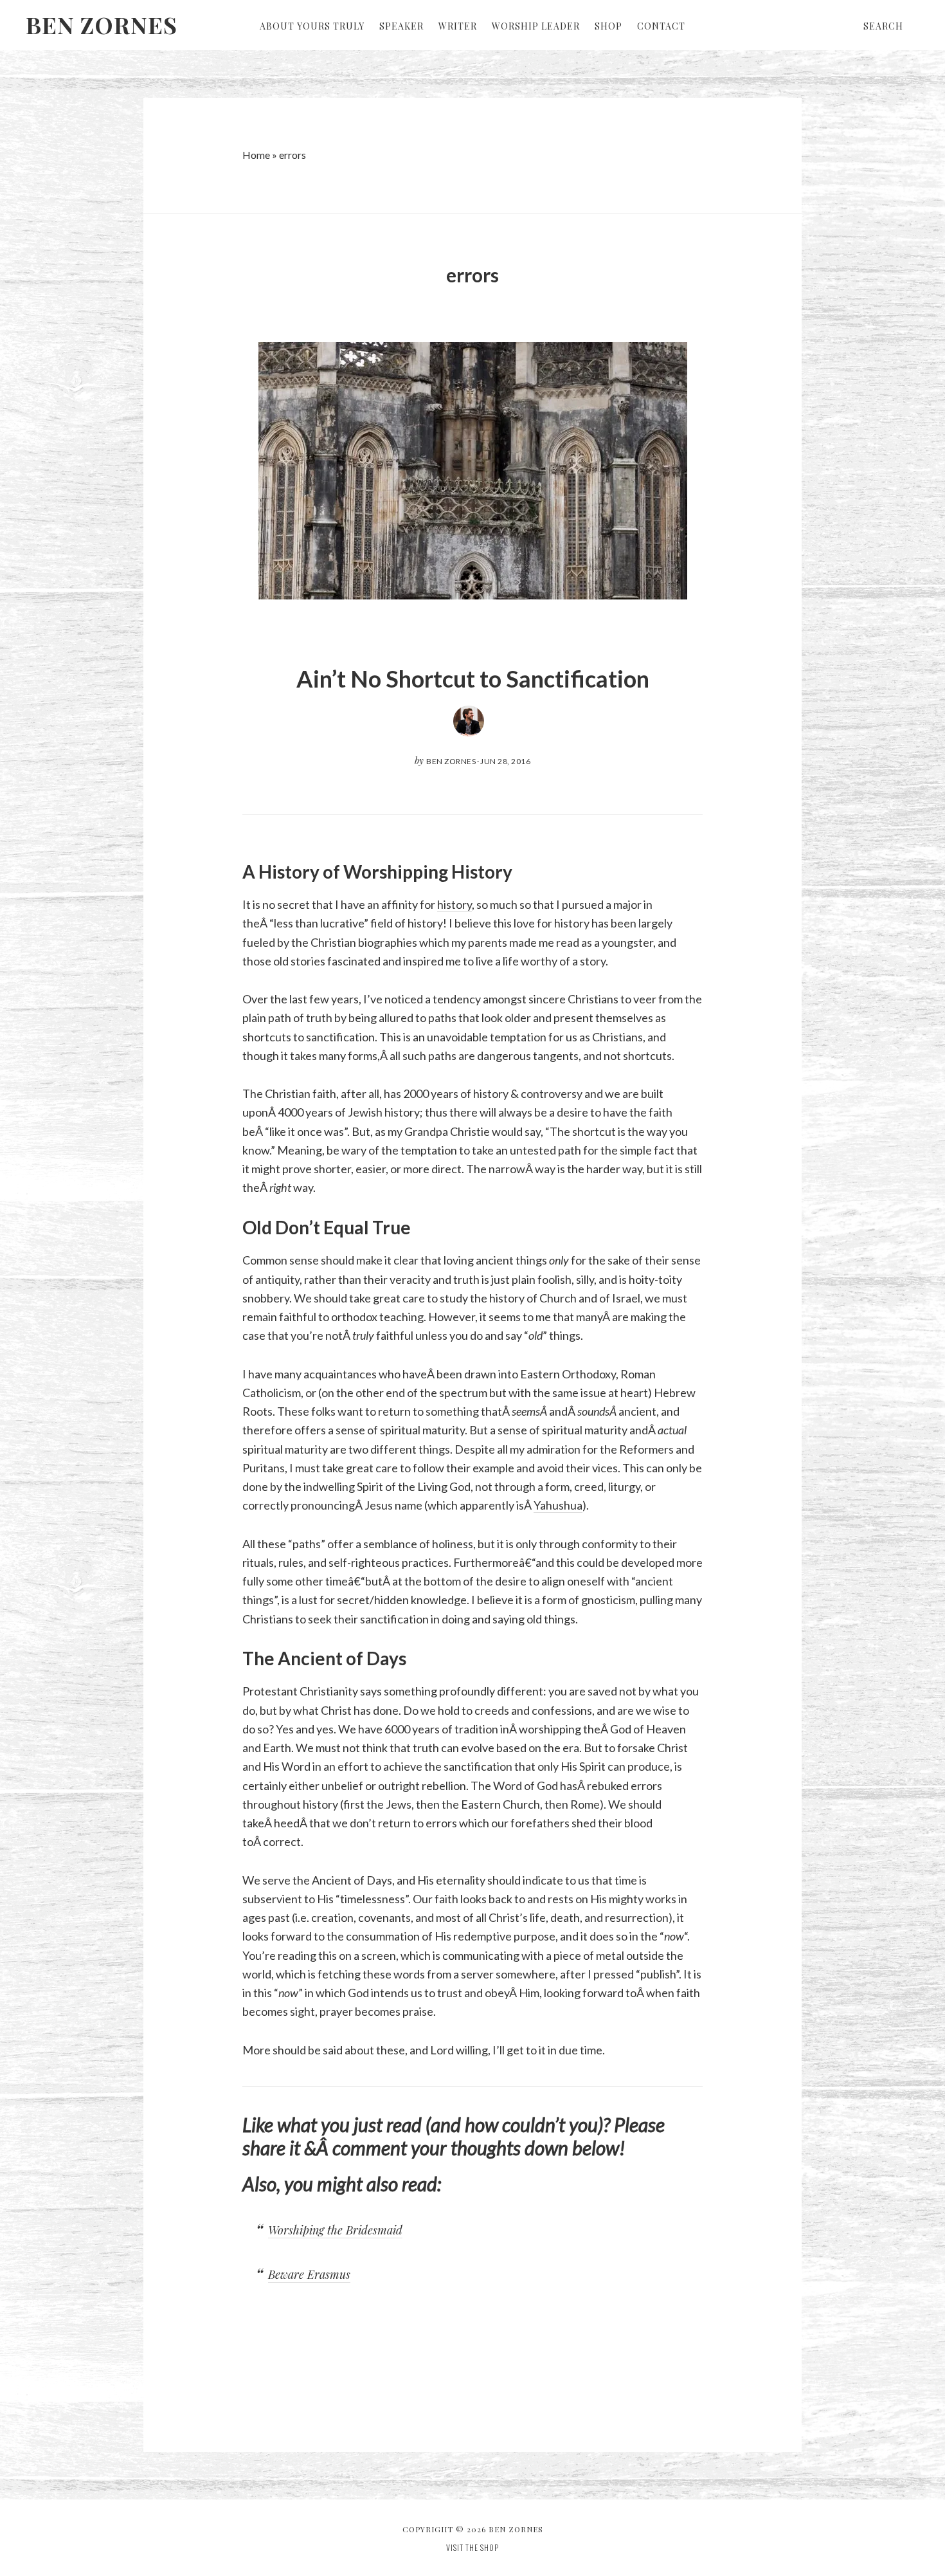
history (455, 904)
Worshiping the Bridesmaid (335, 2230)
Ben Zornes (102, 24)
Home (256, 155)
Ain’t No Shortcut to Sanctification (473, 679)
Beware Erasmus (309, 2274)
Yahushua (558, 1505)
